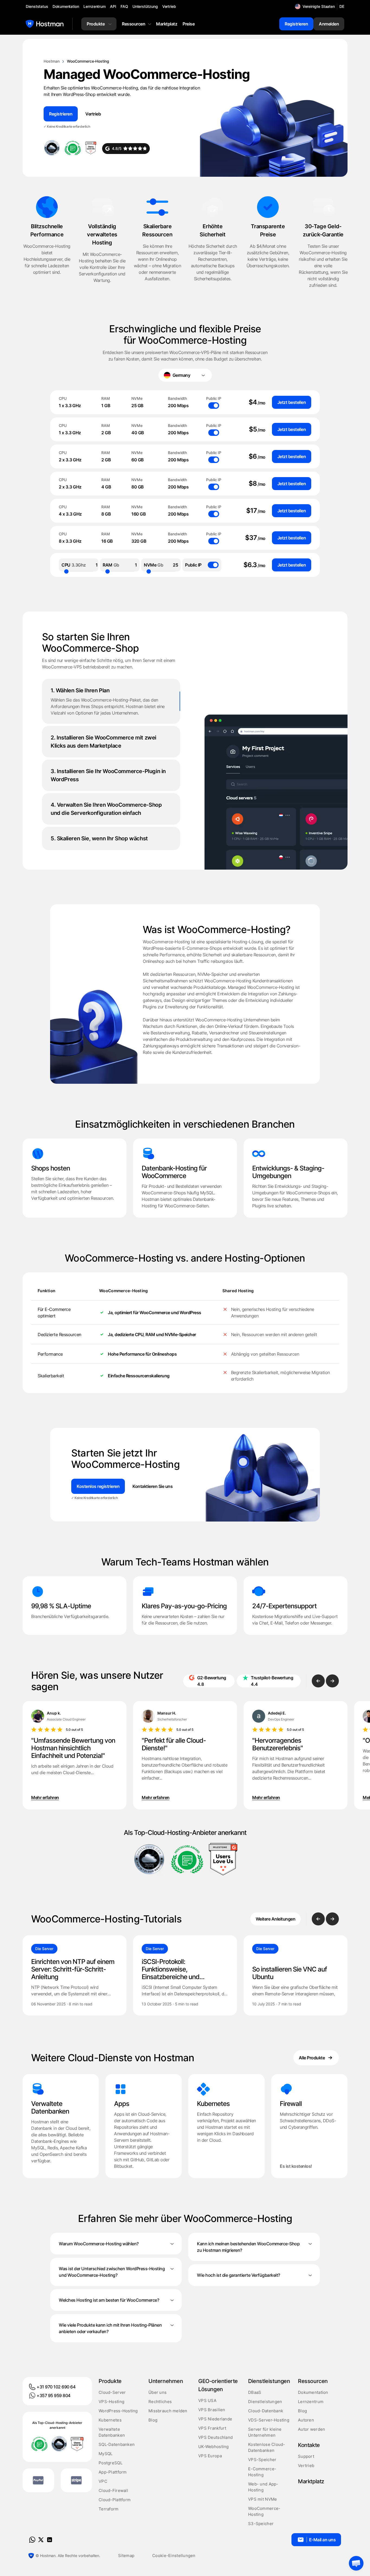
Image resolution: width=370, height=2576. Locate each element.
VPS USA (207, 2400)
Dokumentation (313, 2392)
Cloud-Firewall (113, 2490)
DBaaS (255, 2392)
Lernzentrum (311, 2402)
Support (306, 2456)
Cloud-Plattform (115, 2500)
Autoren (306, 2420)
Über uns (158, 2392)
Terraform (109, 2509)
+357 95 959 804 (53, 2395)
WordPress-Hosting (118, 2411)
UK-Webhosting (214, 2447)
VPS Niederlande (215, 2419)
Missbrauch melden (168, 2411)
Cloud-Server (112, 2392)
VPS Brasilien (212, 2410)
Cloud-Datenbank (266, 2411)
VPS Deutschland (215, 2437)
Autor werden (311, 2429)
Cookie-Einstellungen (174, 2556)
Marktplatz (311, 2481)
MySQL (106, 2454)
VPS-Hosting (111, 2402)
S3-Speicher (261, 2524)
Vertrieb (306, 2466)
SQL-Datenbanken (117, 2444)
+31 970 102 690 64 (56, 2387)
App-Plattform (113, 2472)
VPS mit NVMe (262, 2499)
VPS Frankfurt (212, 2428)
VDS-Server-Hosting (269, 2420)
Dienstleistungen (265, 2402)
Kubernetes (110, 2420)
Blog (153, 2420)
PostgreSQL (111, 2463)
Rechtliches (160, 2402)
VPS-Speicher (262, 2460)
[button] (356, 2563)
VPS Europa (210, 2456)
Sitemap (126, 2556)
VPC (103, 2481)
